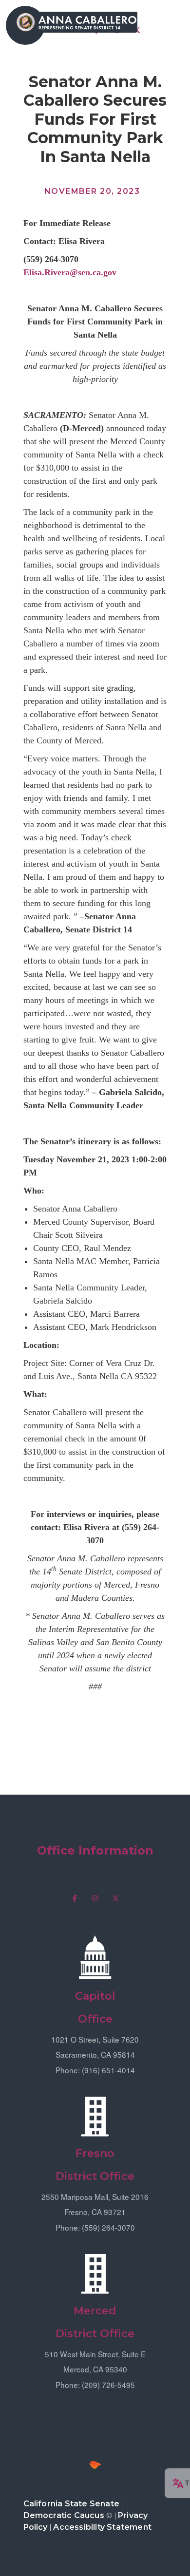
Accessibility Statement (102, 2527)
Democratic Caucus (64, 2515)
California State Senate (72, 2504)
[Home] (76, 22)
